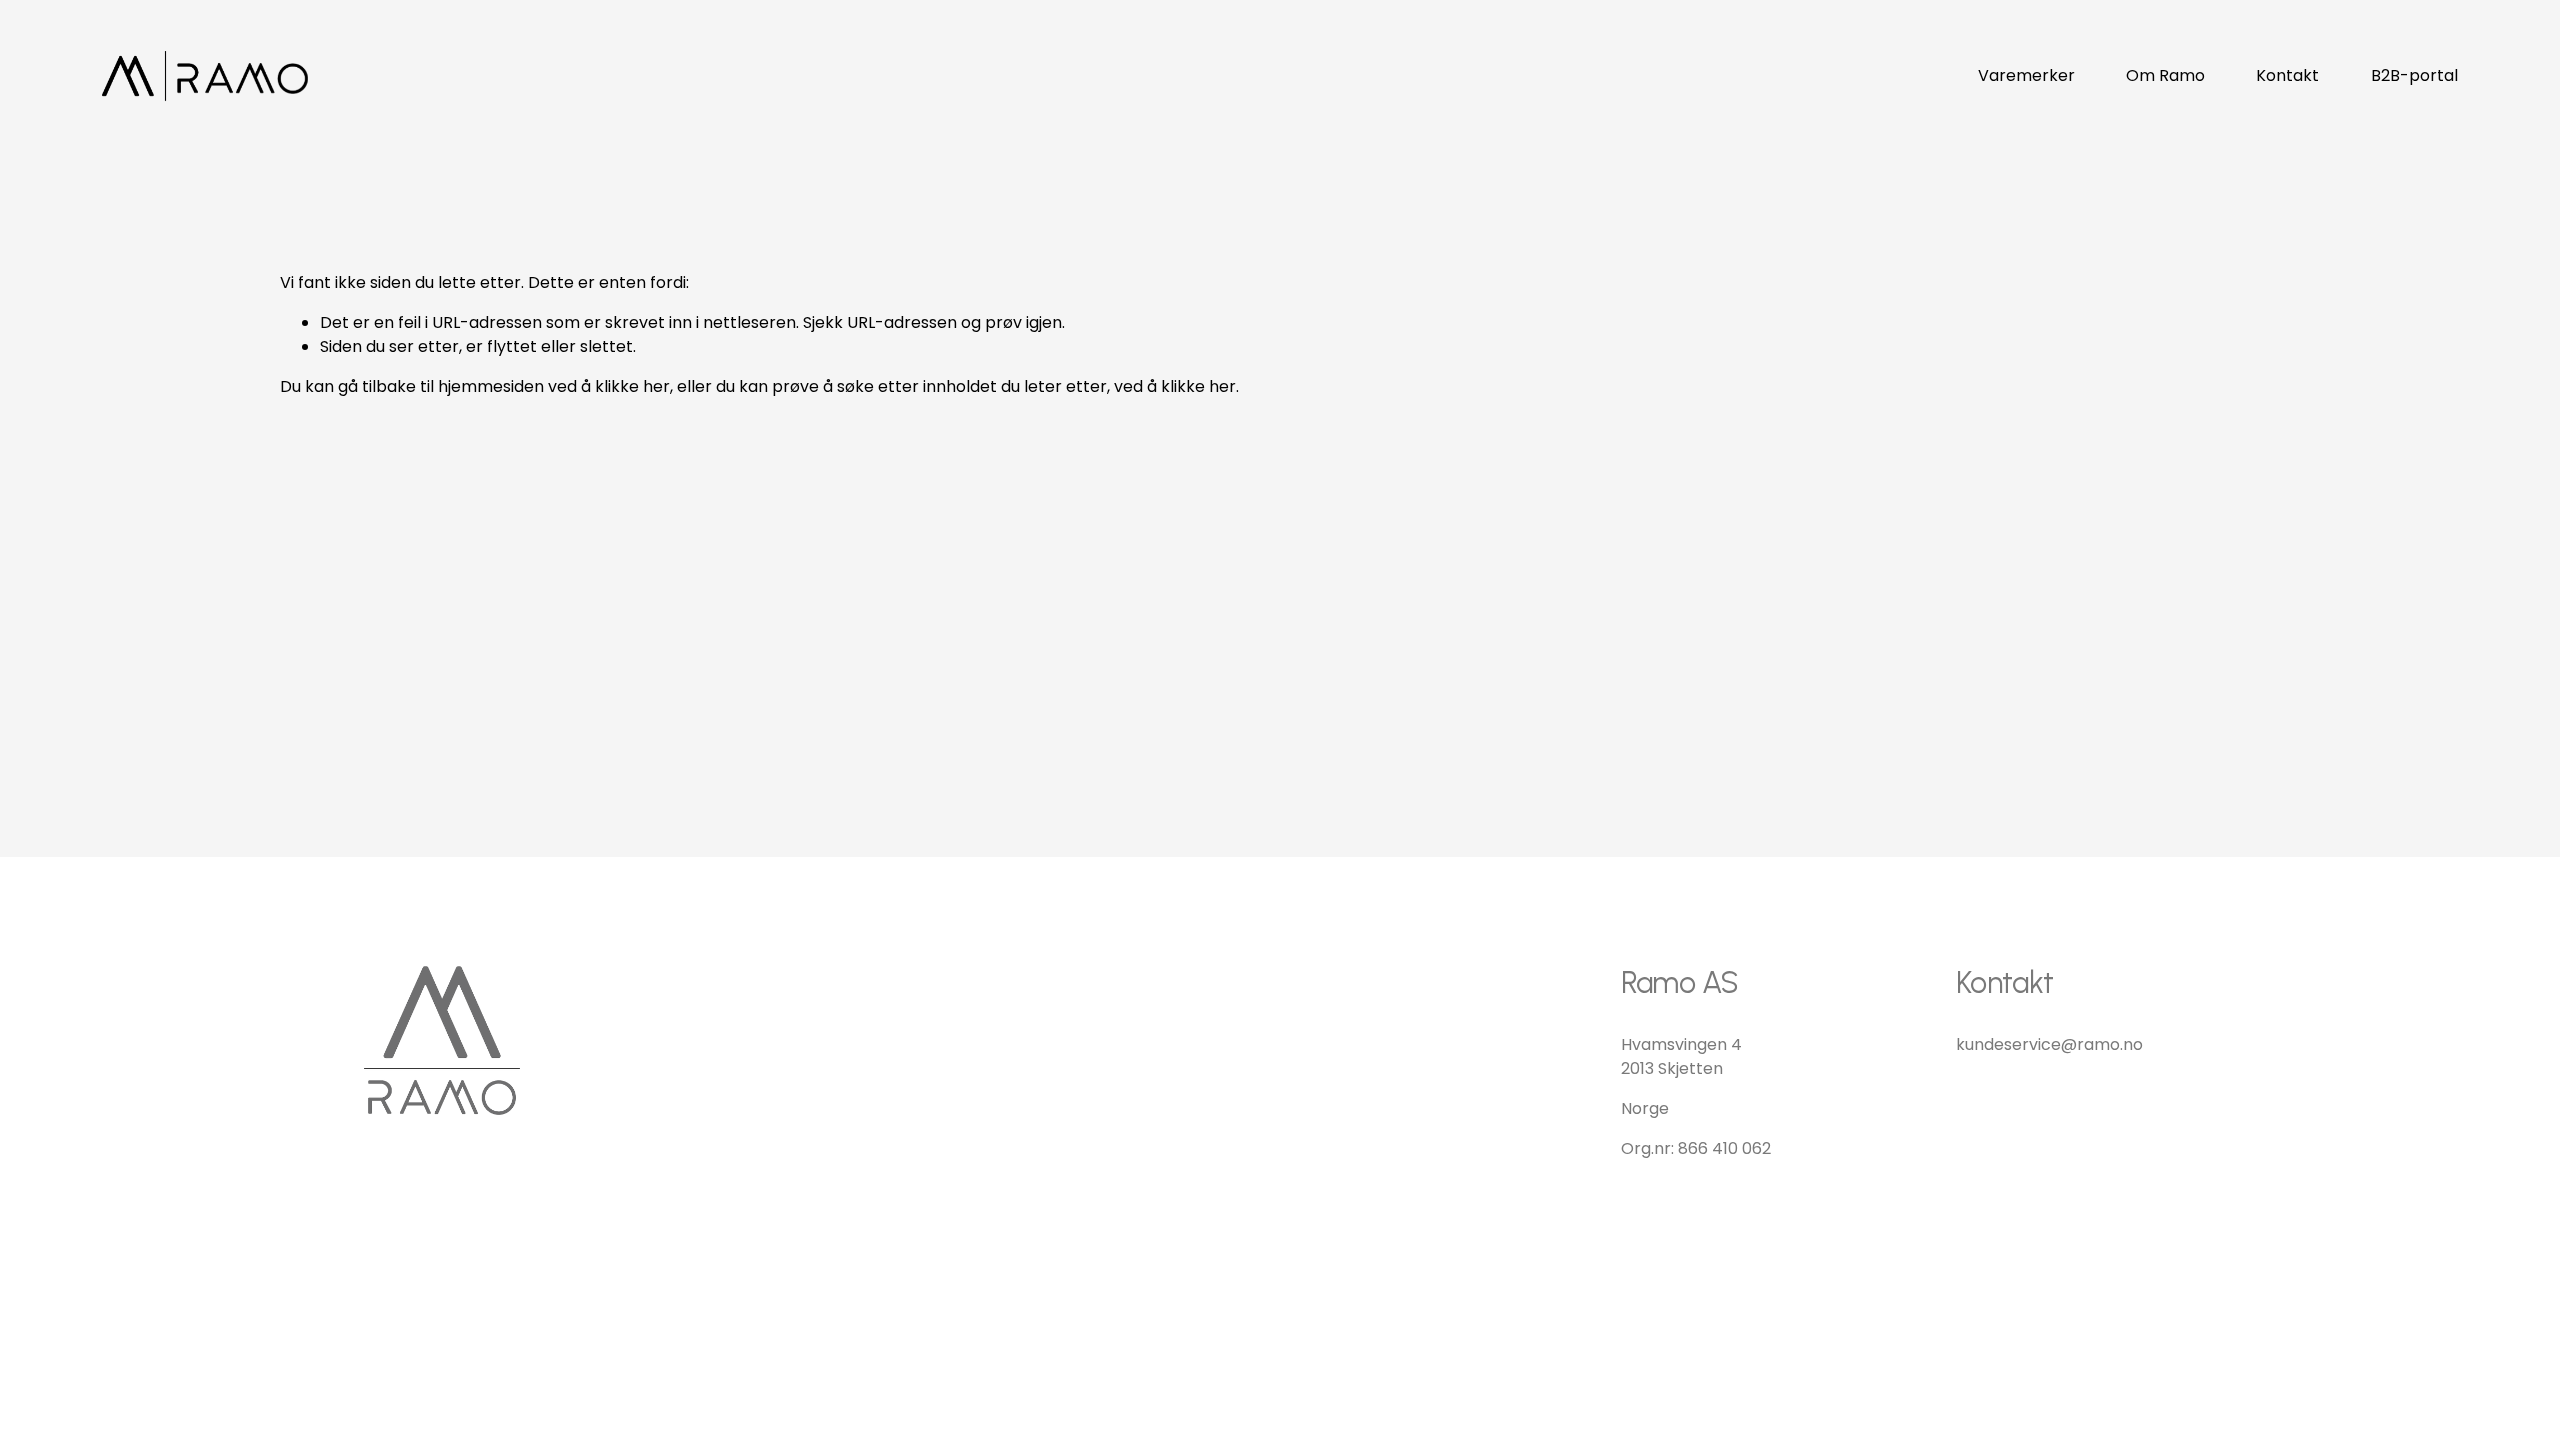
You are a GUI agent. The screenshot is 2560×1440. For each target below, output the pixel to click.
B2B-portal (2414, 75)
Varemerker (2026, 75)
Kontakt (2287, 75)
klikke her (632, 386)
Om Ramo (2165, 75)
